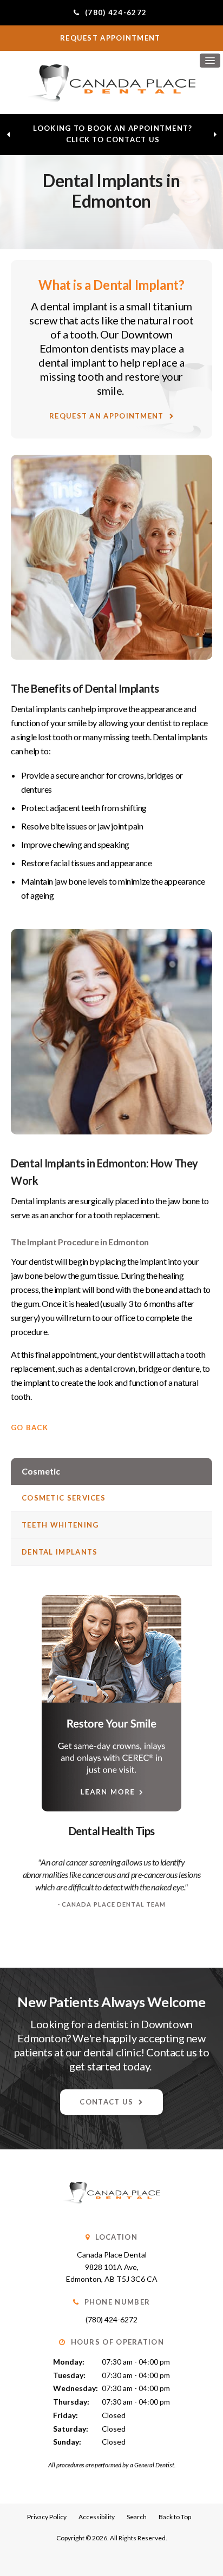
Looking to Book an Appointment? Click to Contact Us (113, 134)
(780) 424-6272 (111, 2319)
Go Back (29, 1428)
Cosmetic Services (64, 1498)
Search (137, 2517)
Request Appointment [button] (111, 38)
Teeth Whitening (60, 1525)
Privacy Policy (47, 2517)
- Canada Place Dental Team (112, 1904)
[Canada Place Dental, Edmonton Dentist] (111, 2215)
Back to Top (175, 2517)
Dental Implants (60, 1552)
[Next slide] (215, 135)
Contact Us (106, 2102)
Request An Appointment (107, 416)
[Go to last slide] (8, 135)
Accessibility (97, 2517)
